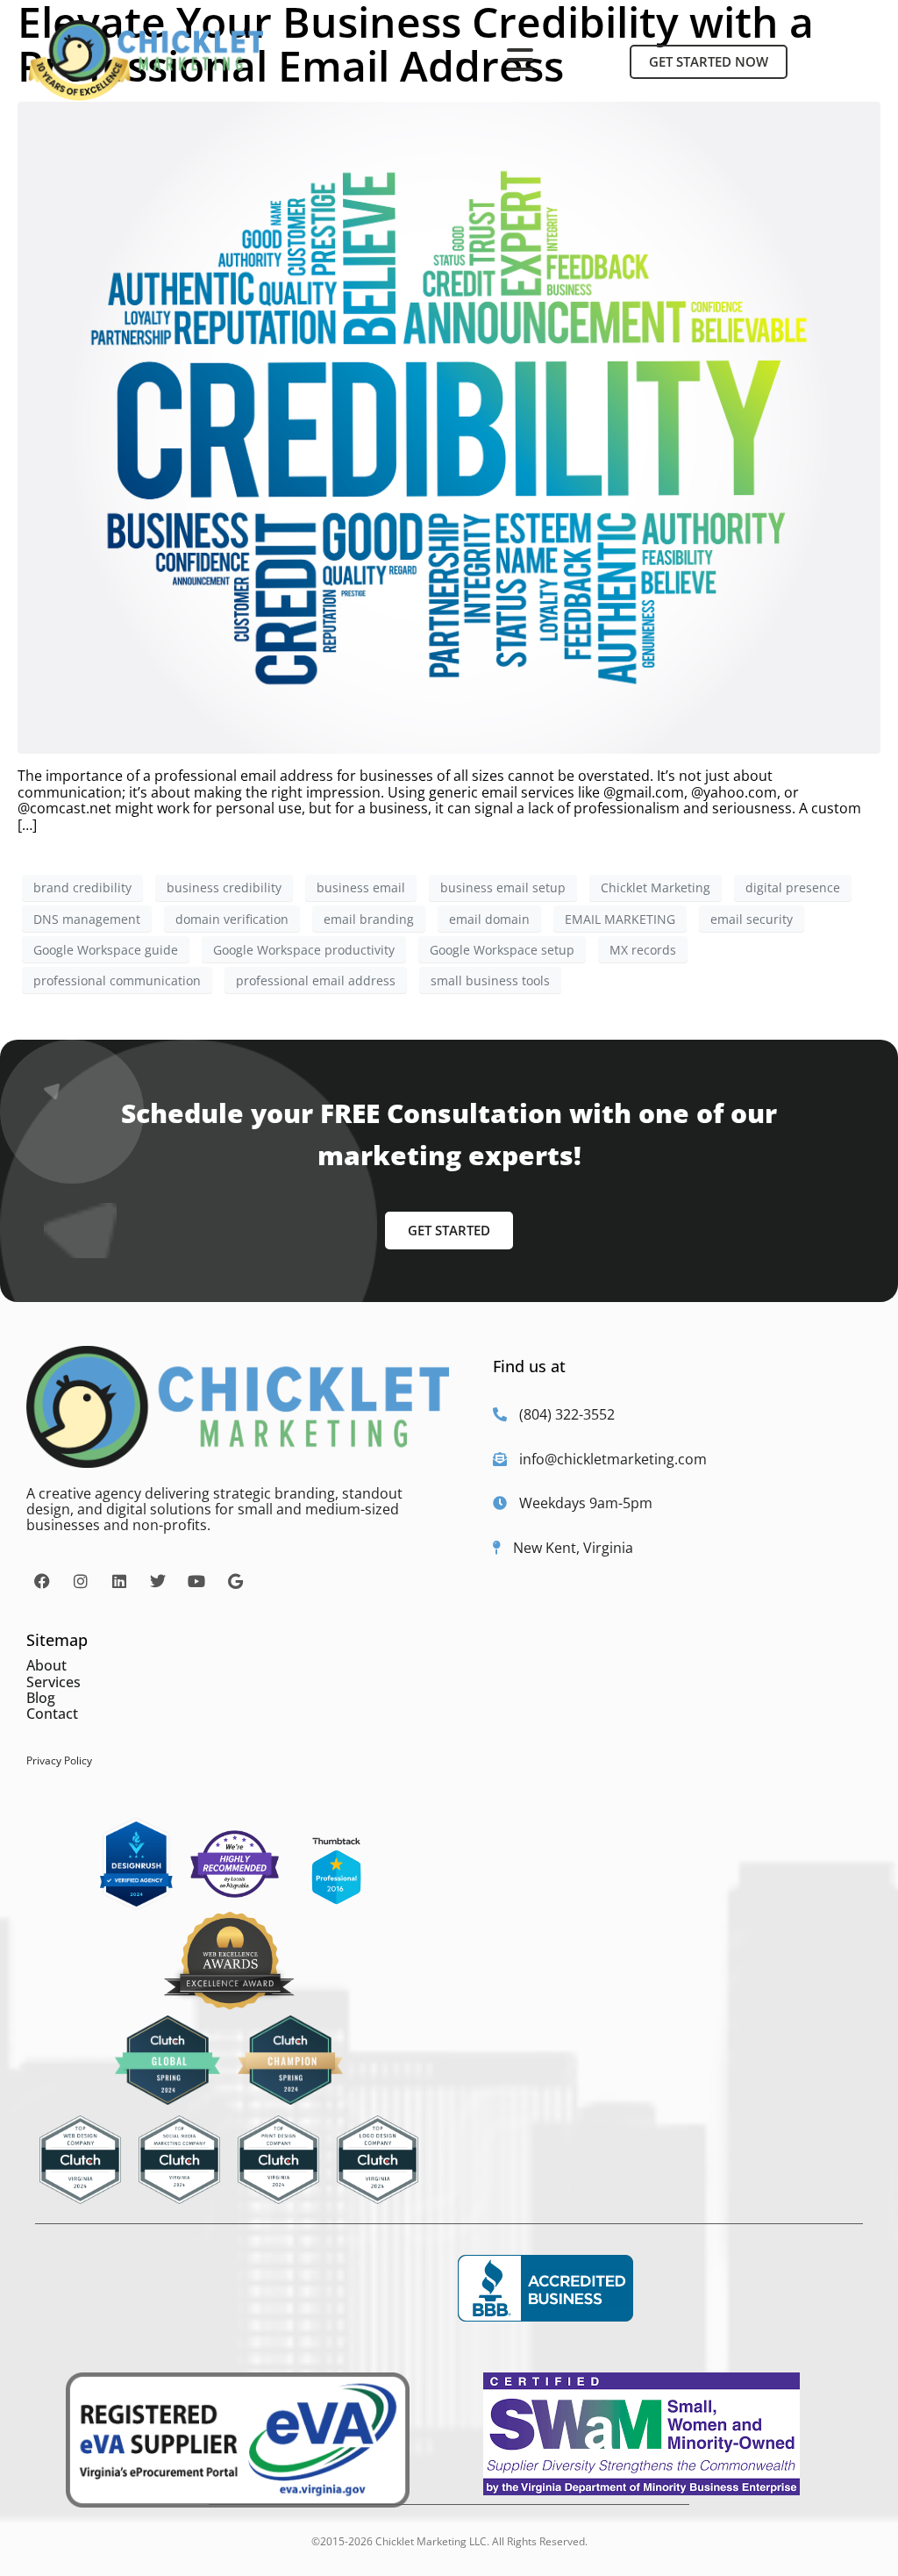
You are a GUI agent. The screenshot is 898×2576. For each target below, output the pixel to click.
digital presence (793, 887)
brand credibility (82, 887)
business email (361, 887)
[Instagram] (81, 1581)
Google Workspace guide (106, 950)
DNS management (87, 919)
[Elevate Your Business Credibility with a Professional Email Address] (449, 426)
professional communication (117, 980)
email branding (369, 919)
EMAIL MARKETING (620, 919)
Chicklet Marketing (656, 887)
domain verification (232, 919)
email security (752, 919)
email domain (489, 919)
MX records (643, 950)
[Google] (235, 1581)
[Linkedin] (119, 1581)
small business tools (490, 980)
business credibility (224, 887)
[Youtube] (196, 1581)
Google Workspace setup (502, 950)
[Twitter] (158, 1581)
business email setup (503, 887)
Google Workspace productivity (304, 950)
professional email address (316, 980)
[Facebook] (42, 1581)
